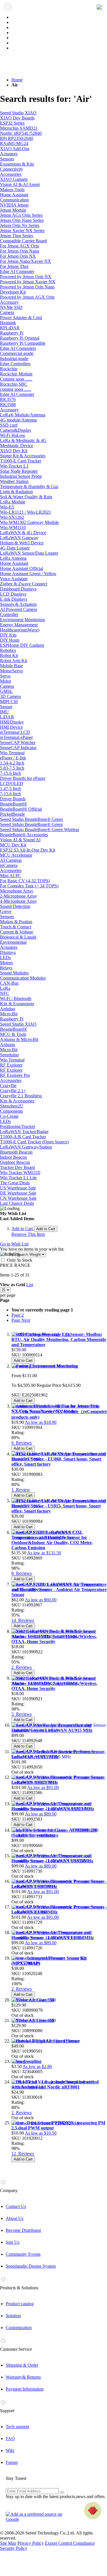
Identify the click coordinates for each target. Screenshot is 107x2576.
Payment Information (25, 2389)
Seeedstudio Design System (31, 2266)
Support (7, 2411)
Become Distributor (23, 2230)
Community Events (23, 2254)
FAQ (10, 2438)
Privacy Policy (31, 2543)
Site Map (8, 2543)
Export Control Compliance (70, 2543)
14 (23, 1620)
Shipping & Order (22, 2365)
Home (17, 80)
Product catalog (20, 2304)
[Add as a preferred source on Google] (37, 2517)
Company (9, 2190)
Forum (12, 2462)
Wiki (10, 2450)
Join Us (13, 2242)
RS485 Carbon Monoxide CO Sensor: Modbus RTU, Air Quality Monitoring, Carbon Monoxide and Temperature (59, 1339)
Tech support (17, 2427)
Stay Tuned (16, 2478)
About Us (15, 2218)
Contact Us (16, 2206)
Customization (19, 2328)
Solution (13, 2316)
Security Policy (14, 2548)
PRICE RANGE (15, 1265)
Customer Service (16, 2349)
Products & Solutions (19, 2288)
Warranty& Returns (23, 2377)
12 (23, 2153)
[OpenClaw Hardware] (93, 2511)
